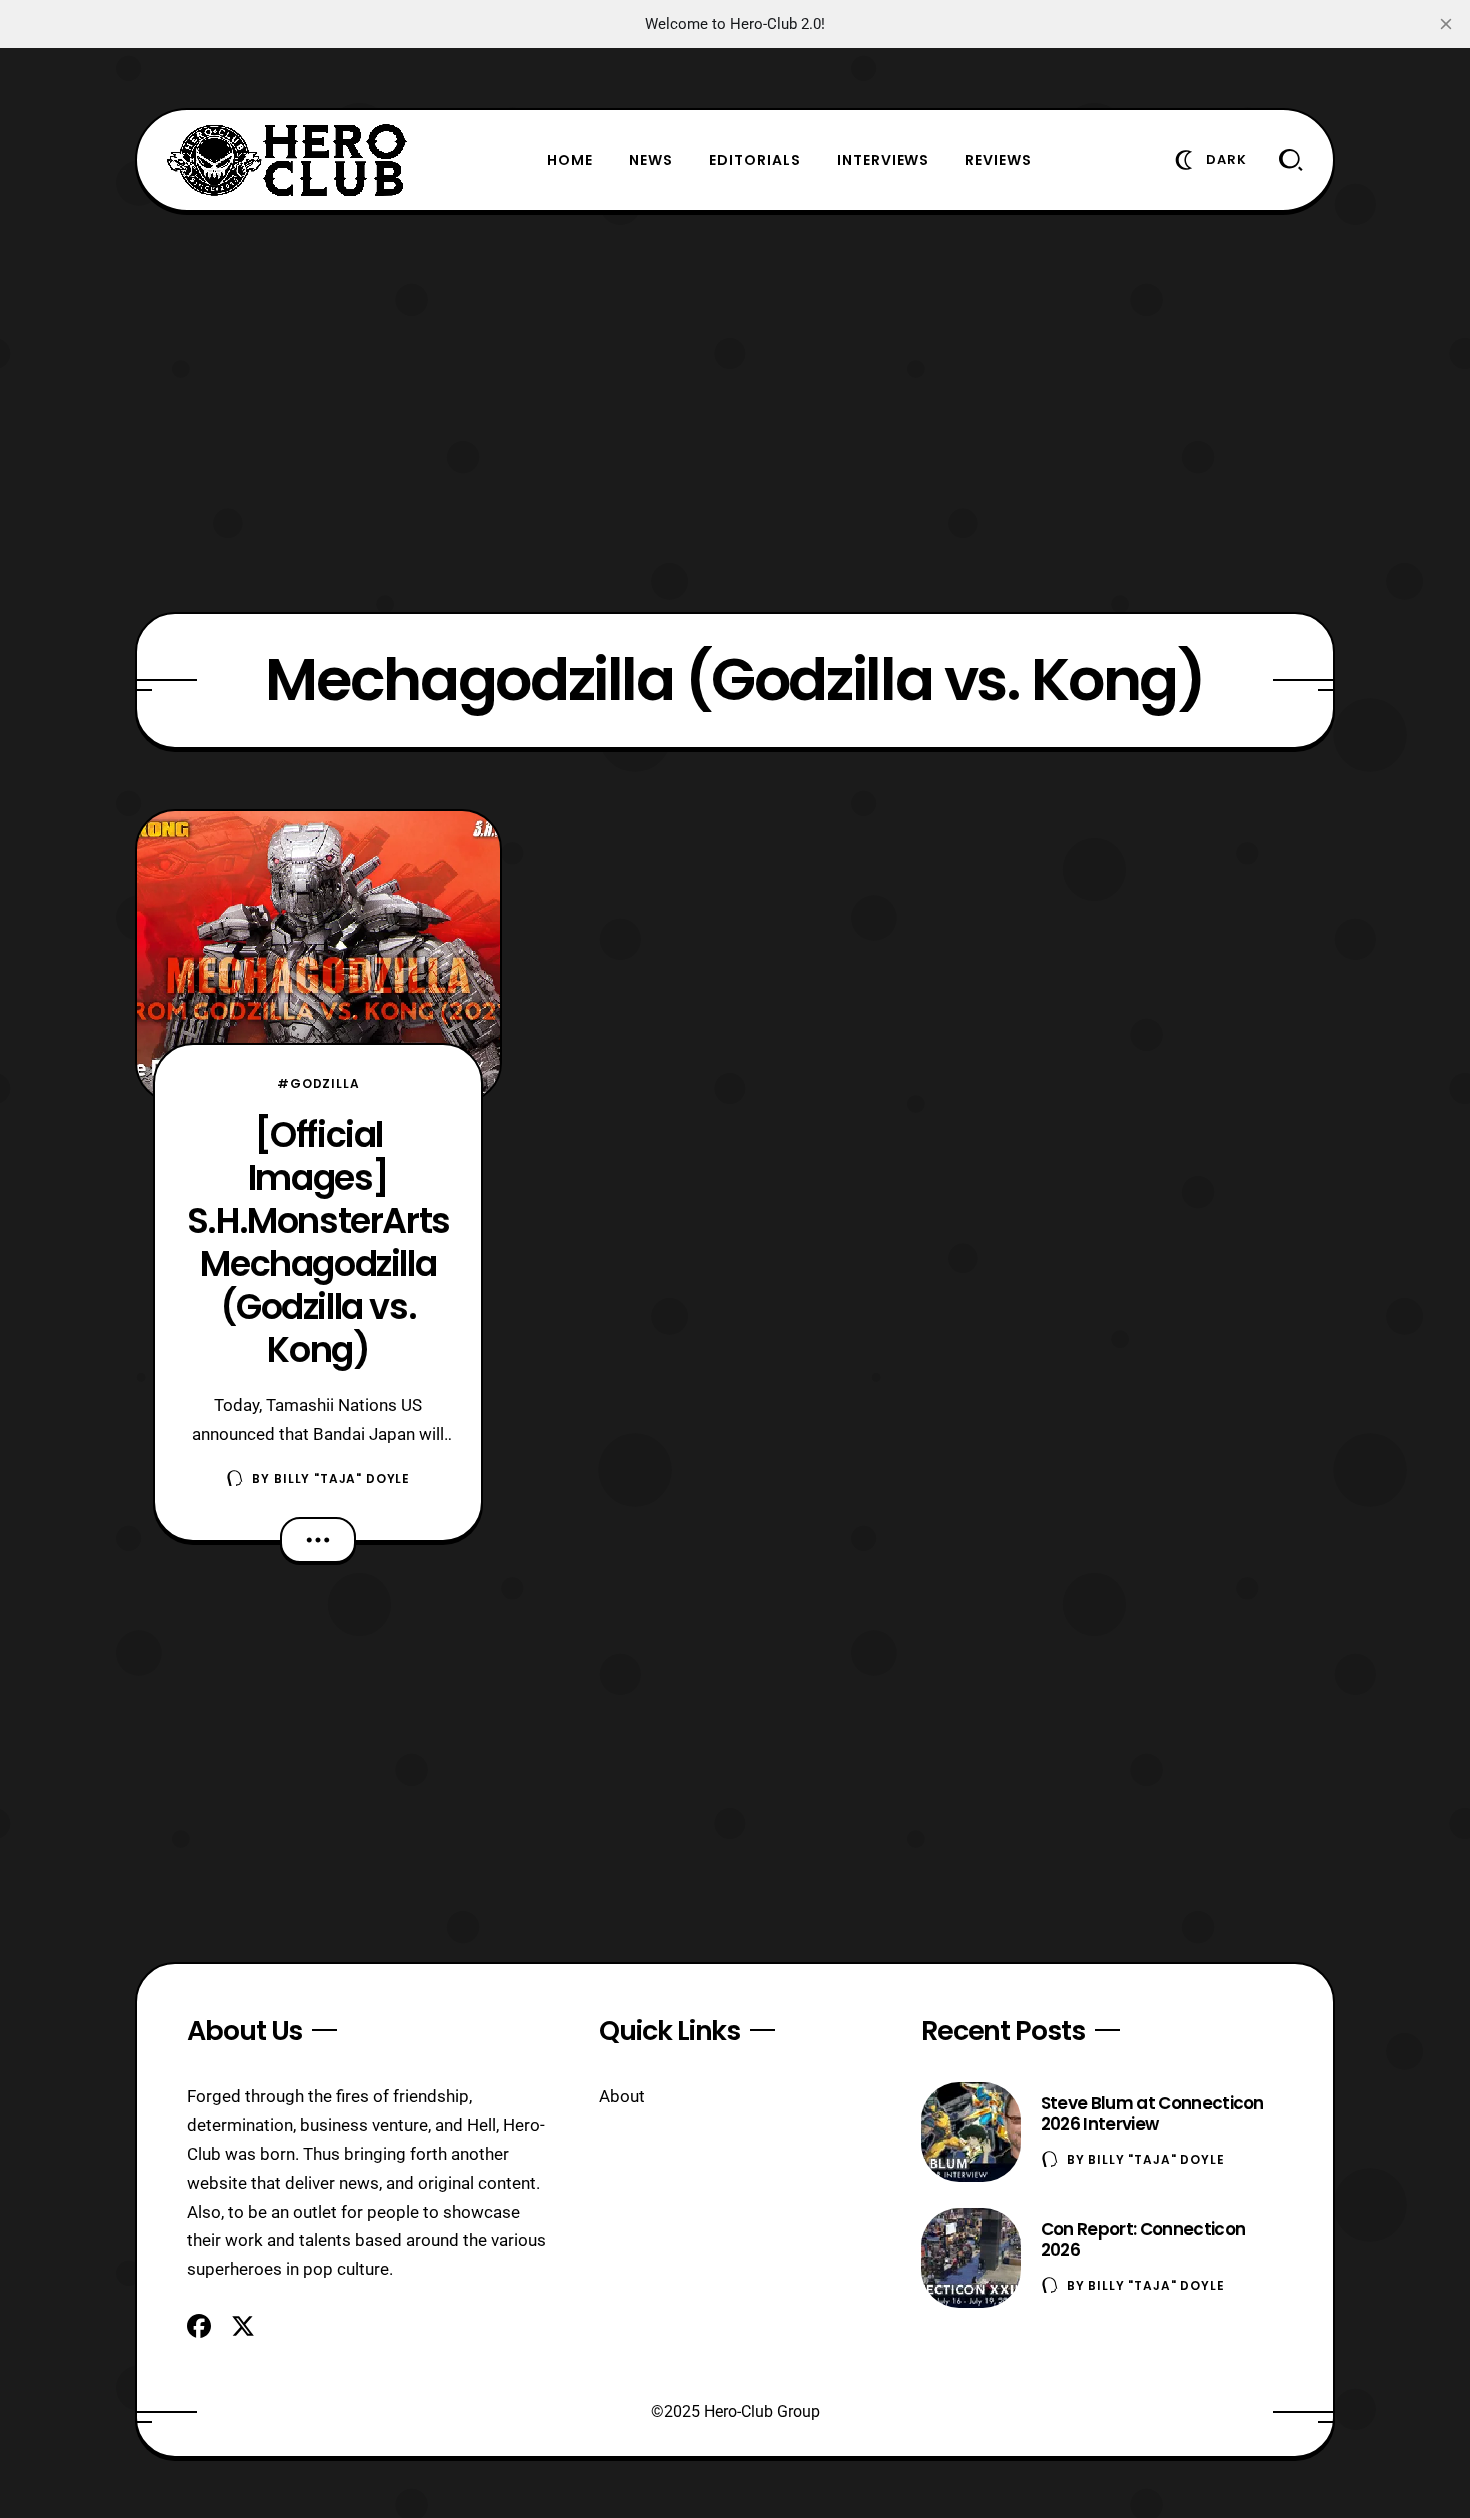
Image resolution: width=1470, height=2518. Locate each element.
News (651, 160)
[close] (1446, 24)
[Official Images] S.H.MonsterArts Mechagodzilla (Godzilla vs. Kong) (318, 1242)
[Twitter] (243, 2326)
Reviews (998, 160)
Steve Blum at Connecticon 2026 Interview (1152, 2113)
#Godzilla (318, 1083)
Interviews (883, 160)
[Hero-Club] (287, 160)
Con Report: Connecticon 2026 (1143, 2239)
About (622, 2096)
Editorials (755, 160)
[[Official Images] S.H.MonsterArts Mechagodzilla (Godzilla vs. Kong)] (318, 956)
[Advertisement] (735, 412)
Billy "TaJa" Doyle (342, 1478)
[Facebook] (199, 2326)
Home (570, 160)
